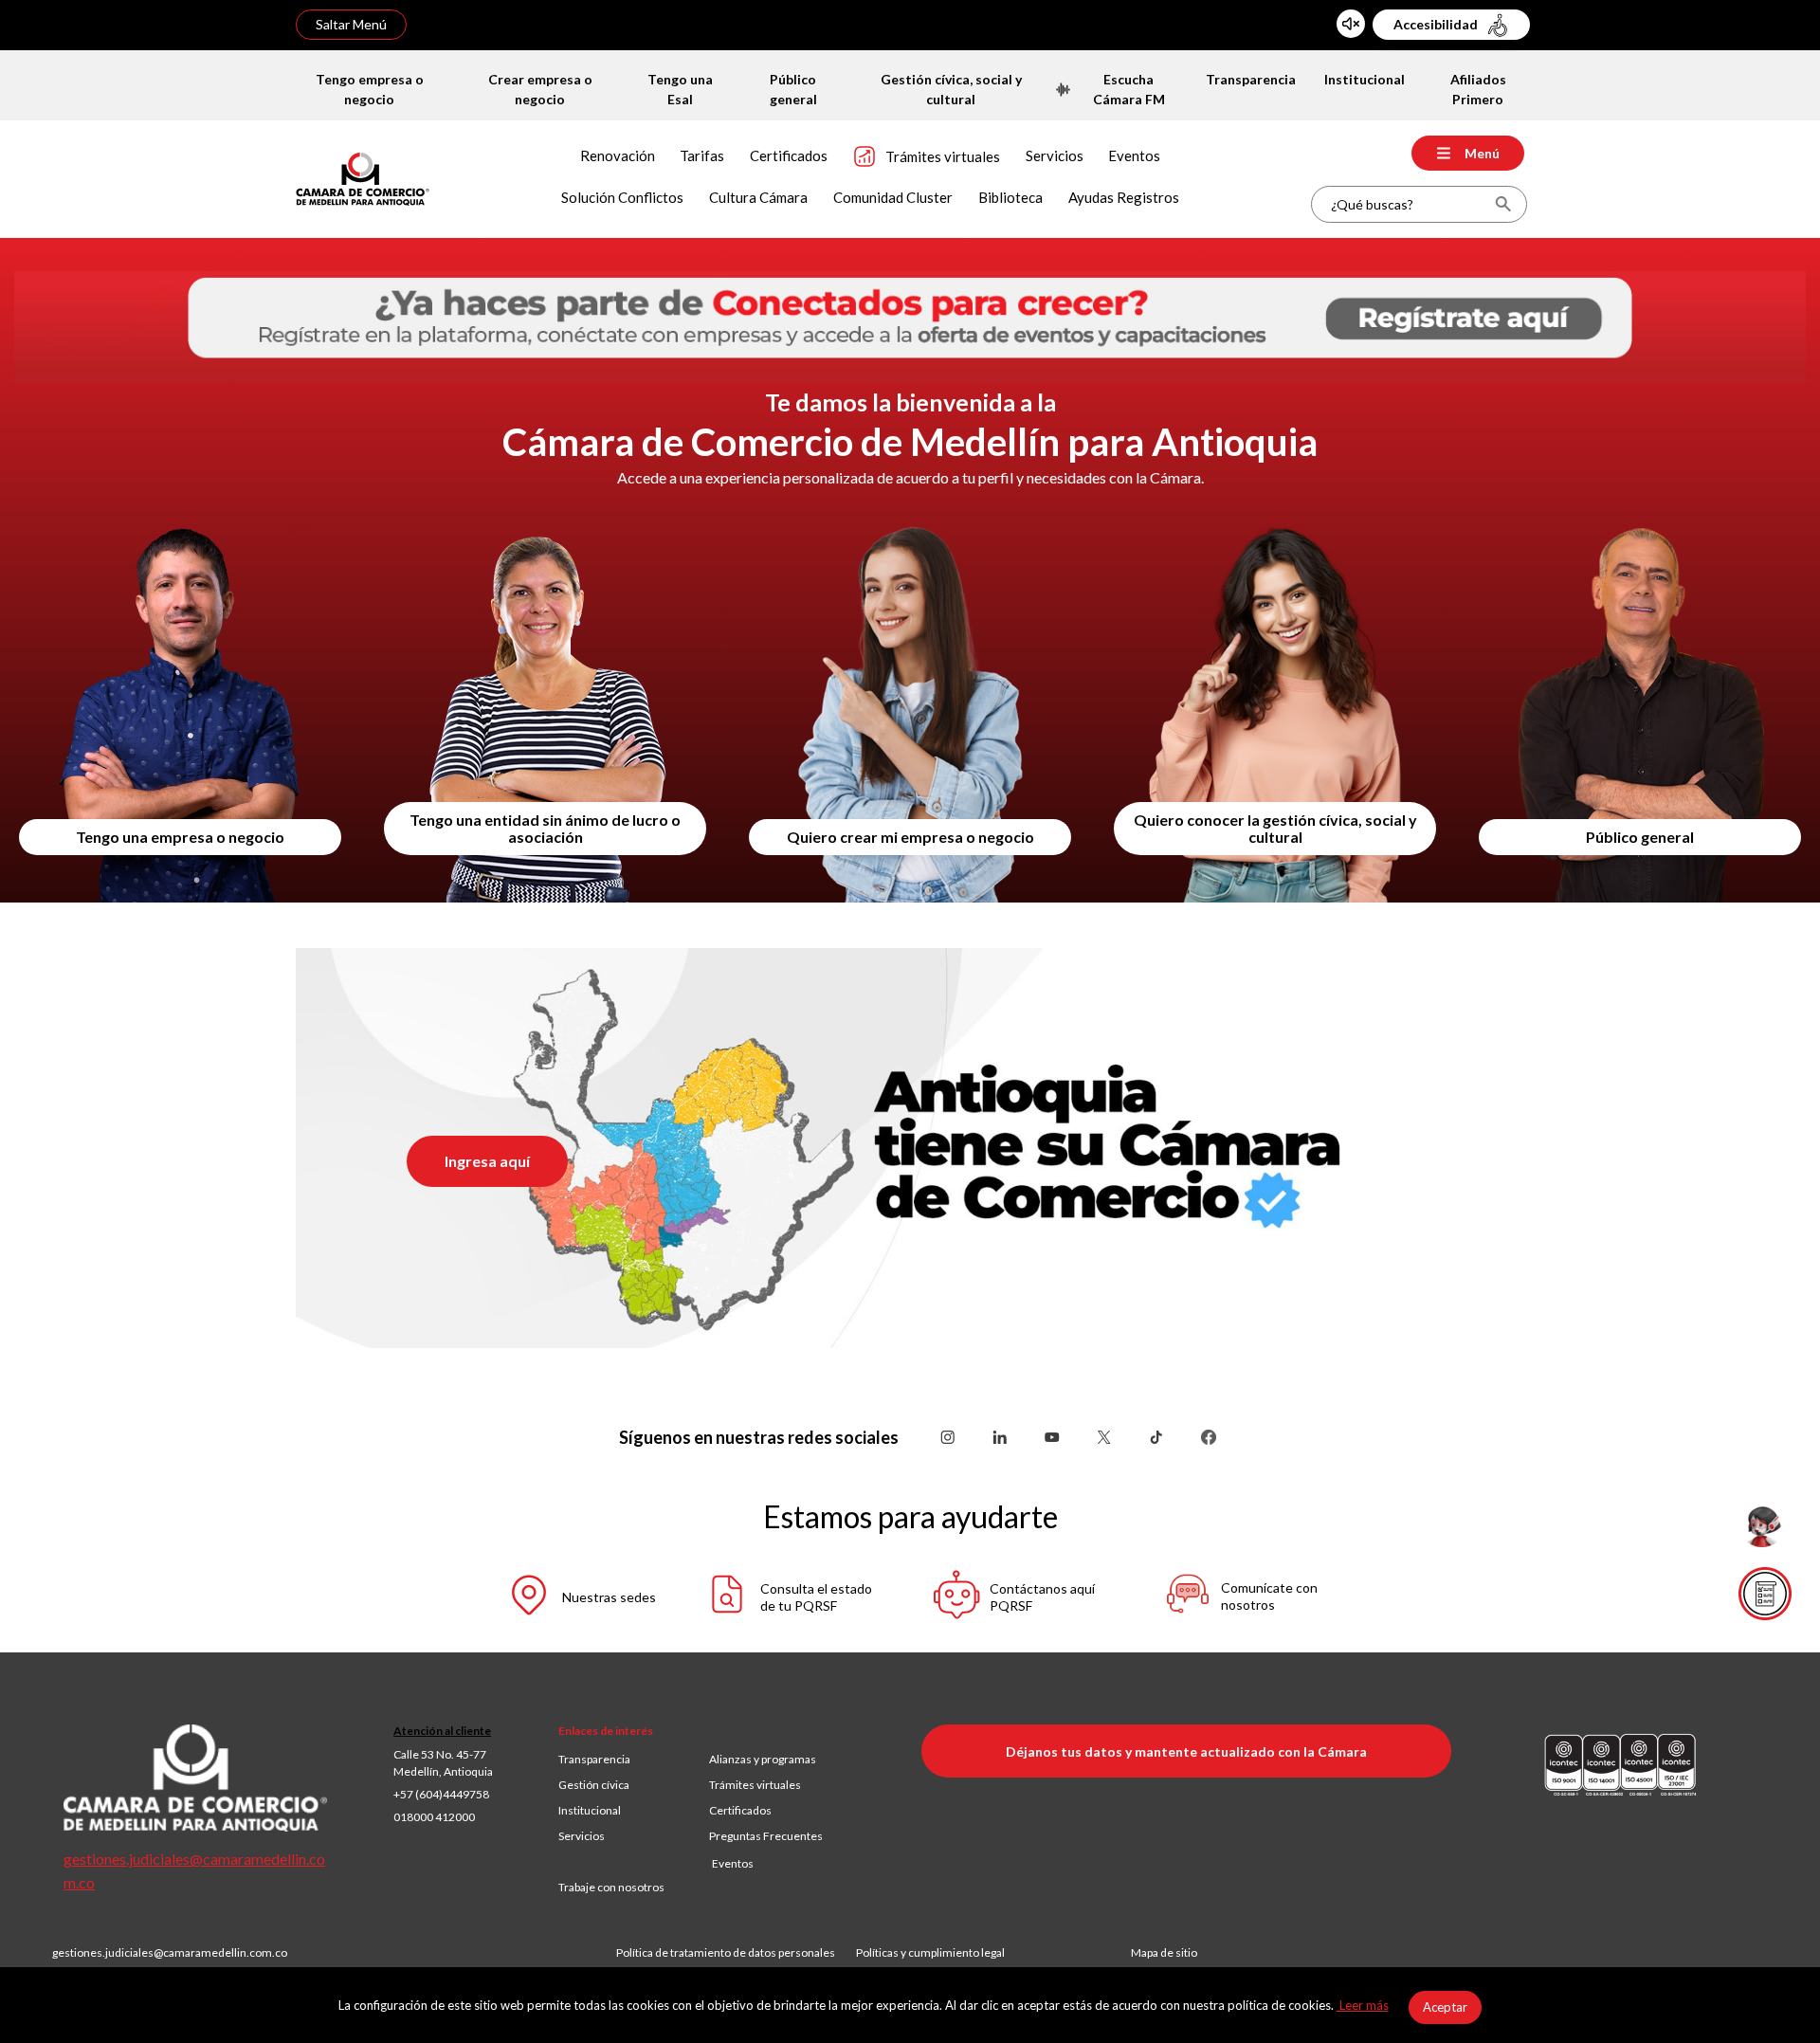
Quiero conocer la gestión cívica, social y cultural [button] (1275, 828)
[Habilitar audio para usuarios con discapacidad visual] (1351, 24)
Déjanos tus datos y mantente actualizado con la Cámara (1186, 1751)
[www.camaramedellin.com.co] (363, 177)
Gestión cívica (594, 1785)
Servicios (582, 1836)
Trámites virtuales (755, 1785)
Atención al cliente (442, 1731)
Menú (1482, 153)
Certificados (740, 1810)
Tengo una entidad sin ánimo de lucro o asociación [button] (545, 828)
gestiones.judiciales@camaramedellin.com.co (170, 1952)
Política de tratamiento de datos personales (736, 1952)
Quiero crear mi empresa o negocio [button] (910, 837)
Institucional (590, 1810)
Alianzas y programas (763, 1759)
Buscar (1503, 204)
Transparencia (594, 1759)
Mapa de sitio (1164, 1952)
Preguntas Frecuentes (766, 1836)
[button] (564, 1598)
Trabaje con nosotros (611, 1887)
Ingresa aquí (487, 1161)
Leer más (1363, 2005)
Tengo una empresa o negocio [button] (180, 837)
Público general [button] (1640, 837)
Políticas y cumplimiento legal (930, 1952)
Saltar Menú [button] (351, 24)
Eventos (733, 1863)
